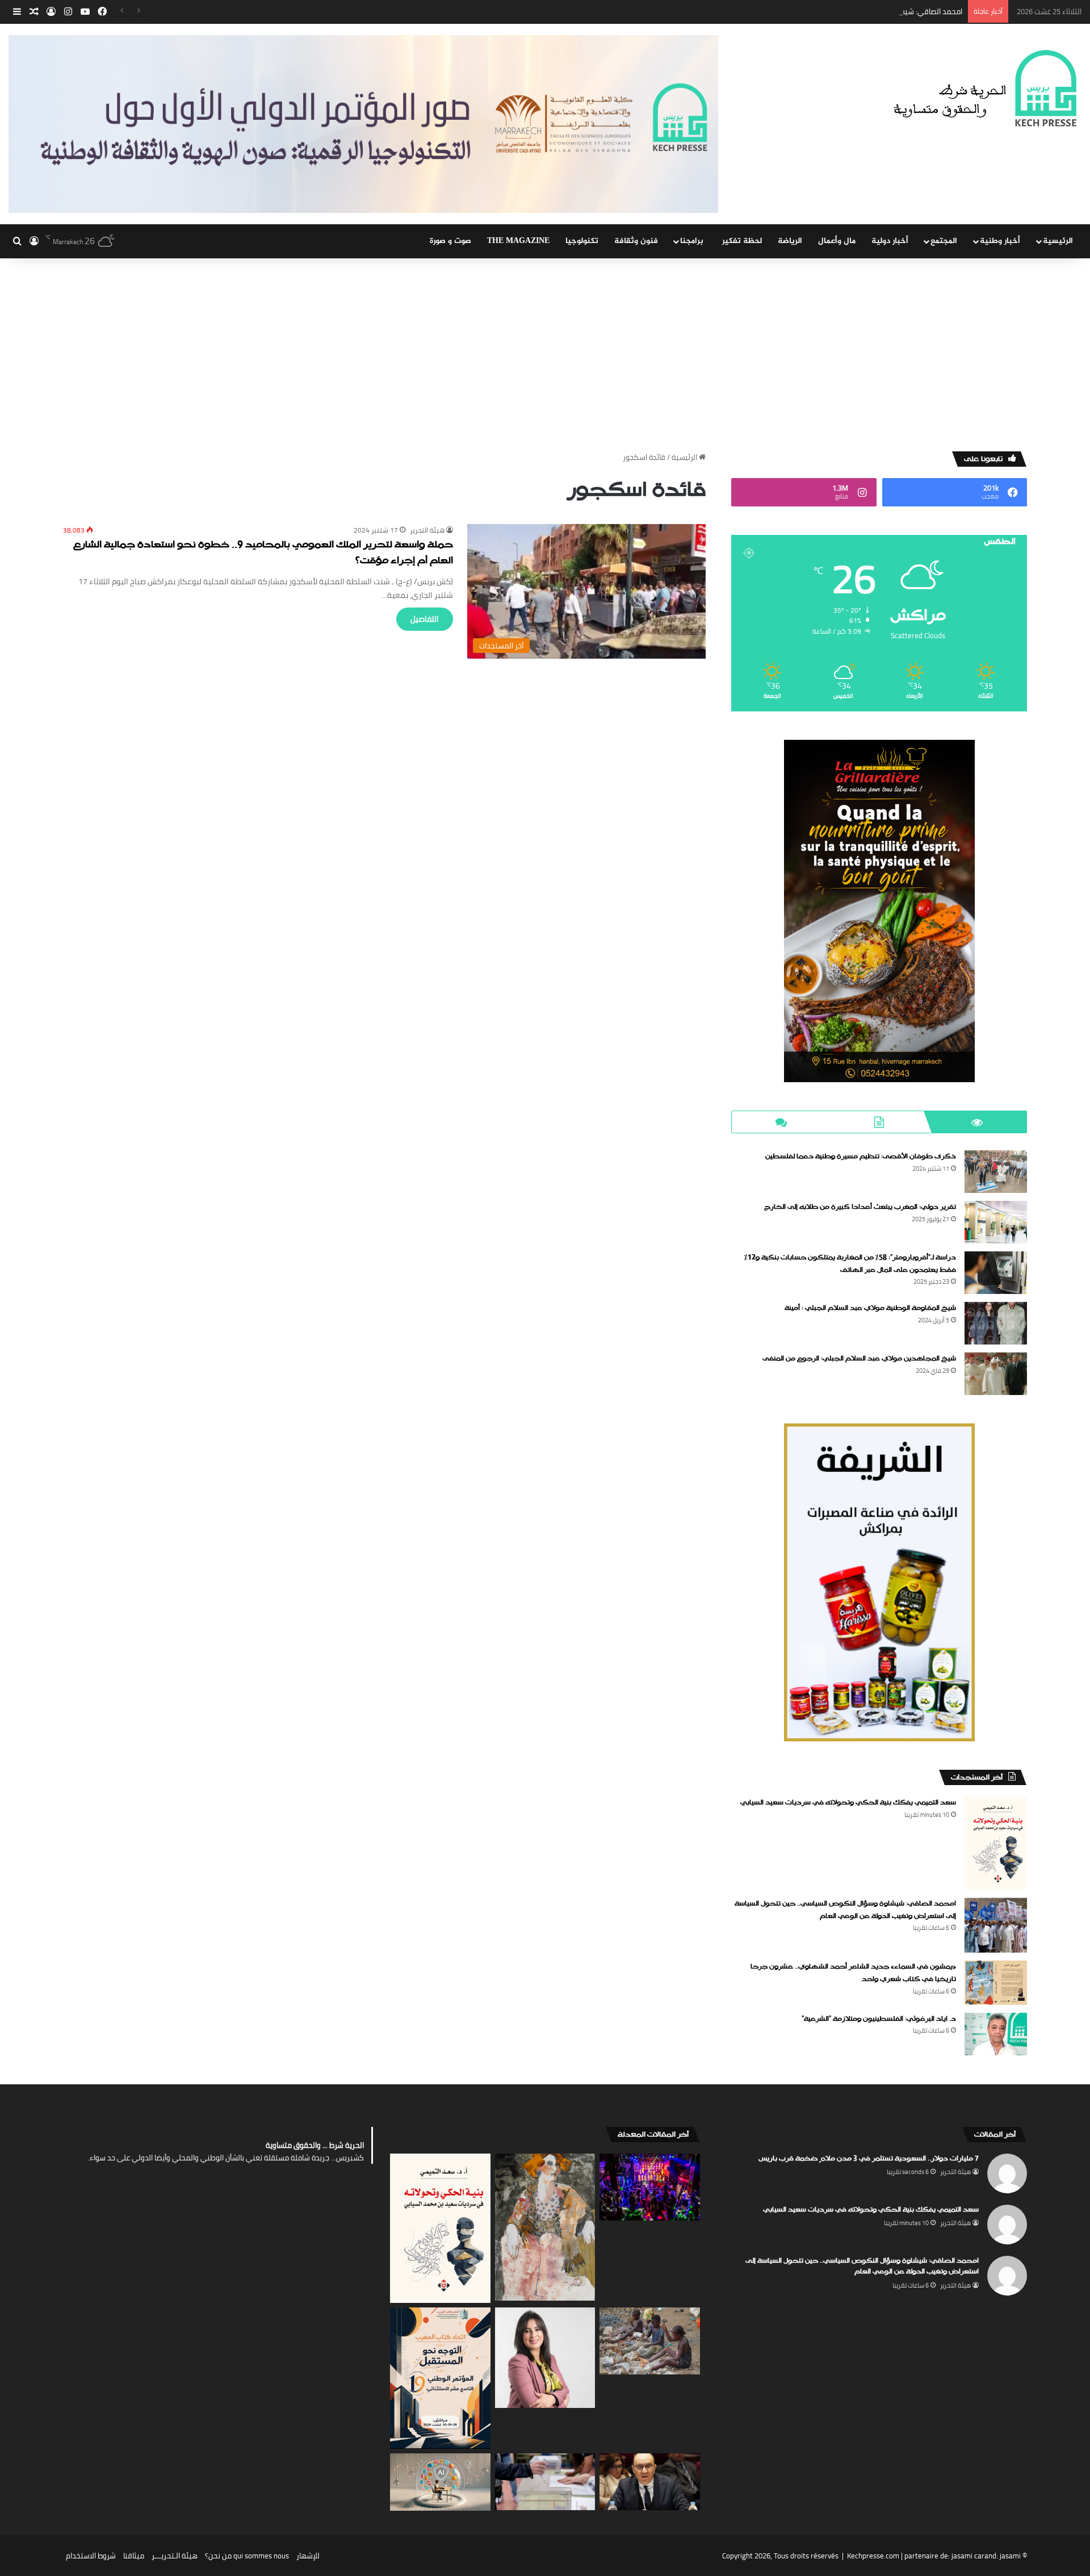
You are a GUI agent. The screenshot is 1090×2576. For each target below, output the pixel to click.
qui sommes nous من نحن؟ (247, 2556)
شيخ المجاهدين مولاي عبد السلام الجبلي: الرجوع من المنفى (859, 1359)
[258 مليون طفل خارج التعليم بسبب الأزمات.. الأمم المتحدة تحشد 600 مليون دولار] (650, 2341)
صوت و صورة (450, 241)
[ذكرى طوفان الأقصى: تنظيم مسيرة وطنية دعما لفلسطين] (996, 1172)
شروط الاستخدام (91, 2556)
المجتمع (944, 241)
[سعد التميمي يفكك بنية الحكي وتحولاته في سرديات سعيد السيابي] (996, 1843)
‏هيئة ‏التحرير (427, 530)
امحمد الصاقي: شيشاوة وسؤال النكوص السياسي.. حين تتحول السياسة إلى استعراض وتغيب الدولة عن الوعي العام (789, 11)
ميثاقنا (134, 2556)
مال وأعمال (837, 241)
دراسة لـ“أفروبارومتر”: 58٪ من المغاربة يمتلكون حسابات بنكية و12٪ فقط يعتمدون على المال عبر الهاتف (850, 1264)
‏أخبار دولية (890, 241)
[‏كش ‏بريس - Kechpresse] (985, 89)
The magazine (518, 241)
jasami (1010, 2556)
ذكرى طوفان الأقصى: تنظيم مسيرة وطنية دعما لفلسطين (861, 1157)
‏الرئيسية (685, 457)
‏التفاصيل (425, 619)
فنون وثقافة (636, 241)
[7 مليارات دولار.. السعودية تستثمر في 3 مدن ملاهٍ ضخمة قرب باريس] (650, 2187)
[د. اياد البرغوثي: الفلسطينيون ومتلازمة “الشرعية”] (996, 2034)
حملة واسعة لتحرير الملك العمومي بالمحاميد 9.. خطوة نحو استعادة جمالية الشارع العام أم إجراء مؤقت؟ (263, 553)
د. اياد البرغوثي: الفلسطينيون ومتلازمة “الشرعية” (879, 2019)
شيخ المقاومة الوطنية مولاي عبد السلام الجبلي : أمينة (870, 1308)
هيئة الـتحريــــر (175, 2556)
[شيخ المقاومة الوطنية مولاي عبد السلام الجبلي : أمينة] (996, 1323)
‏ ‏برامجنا (693, 241)
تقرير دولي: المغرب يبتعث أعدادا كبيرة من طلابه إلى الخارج (860, 1207)
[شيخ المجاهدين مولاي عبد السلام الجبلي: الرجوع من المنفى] (996, 1374)
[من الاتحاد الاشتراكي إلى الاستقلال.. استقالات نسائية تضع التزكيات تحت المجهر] (545, 2358)
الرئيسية (1058, 241)
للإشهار (308, 2556)
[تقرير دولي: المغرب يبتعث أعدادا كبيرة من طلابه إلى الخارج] (996, 1222)
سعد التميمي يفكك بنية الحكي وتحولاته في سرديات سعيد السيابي (848, 1803)
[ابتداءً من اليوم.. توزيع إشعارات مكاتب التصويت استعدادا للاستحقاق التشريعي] (545, 2481)
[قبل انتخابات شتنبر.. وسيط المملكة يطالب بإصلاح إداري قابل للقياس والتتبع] (650, 2482)
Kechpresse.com (873, 2556)
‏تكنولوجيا (582, 241)
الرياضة (790, 241)
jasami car (968, 2556)
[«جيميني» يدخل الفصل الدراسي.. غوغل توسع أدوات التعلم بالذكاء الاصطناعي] (440, 2482)
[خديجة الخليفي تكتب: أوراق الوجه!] (545, 2227)
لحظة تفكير (742, 241)
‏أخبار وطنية (1000, 241)
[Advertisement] (545, 355)
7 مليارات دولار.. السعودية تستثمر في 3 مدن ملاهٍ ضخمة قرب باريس (869, 2159)
